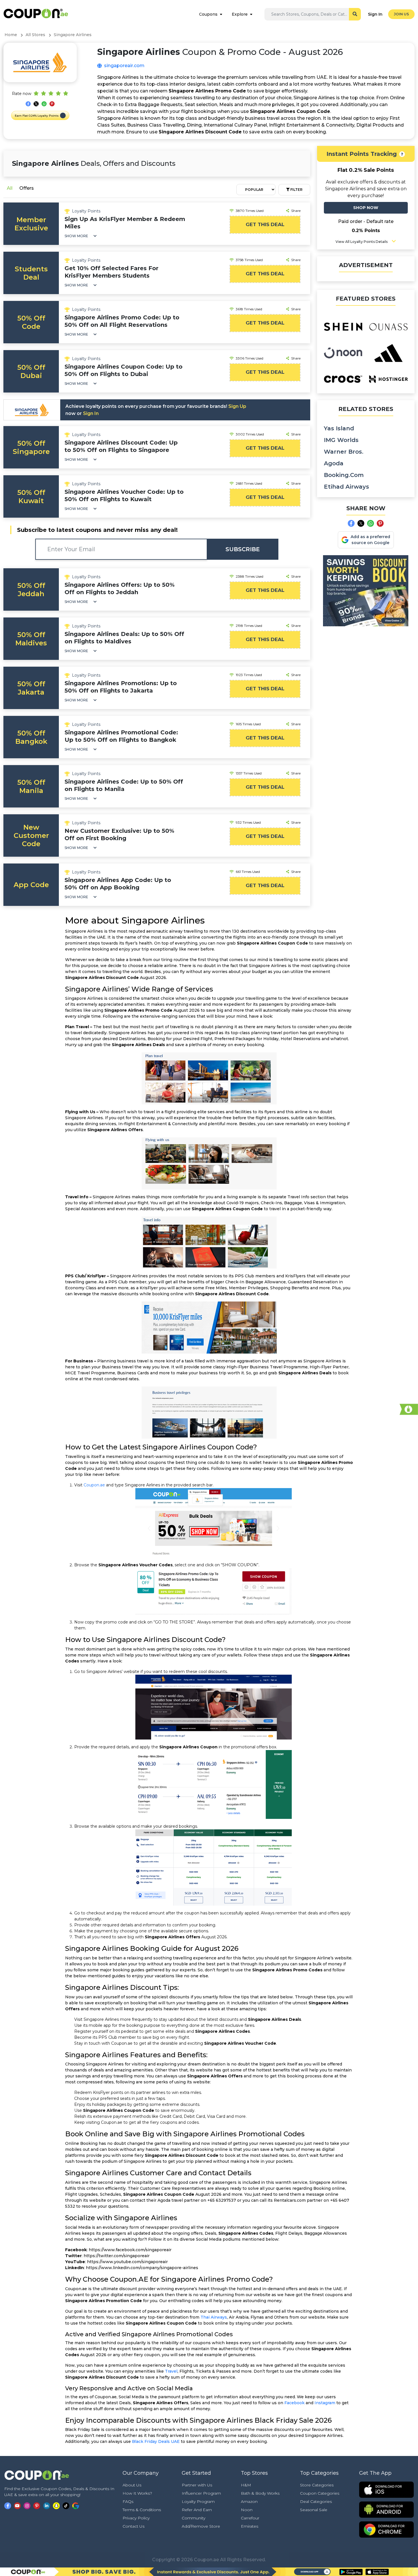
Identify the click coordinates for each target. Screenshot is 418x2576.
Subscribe (243, 549)
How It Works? (137, 2493)
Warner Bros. (344, 452)
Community (194, 2518)
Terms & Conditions (142, 2510)
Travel (171, 2371)
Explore (240, 14)
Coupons (208, 14)
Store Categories (317, 2485)
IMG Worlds (341, 440)
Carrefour (250, 2518)
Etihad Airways (346, 487)
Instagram (325, 2403)
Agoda (334, 463)
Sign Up (237, 406)
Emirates (250, 2526)
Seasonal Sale (314, 2510)
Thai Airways (214, 2317)
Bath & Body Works (260, 2493)
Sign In (375, 14)
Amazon (249, 2501)
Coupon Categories (320, 2493)
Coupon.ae (94, 1485)
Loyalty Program (198, 2501)
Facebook (294, 2403)
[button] (63, 115)
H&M (246, 2485)
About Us (132, 2485)
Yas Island (339, 428)
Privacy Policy (136, 2518)
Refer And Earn (197, 2510)
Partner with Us (197, 2485)
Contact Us (134, 2526)
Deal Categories (316, 2501)
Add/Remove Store (201, 2526)
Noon (247, 2510)
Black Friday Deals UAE (156, 2441)
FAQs (128, 2501)
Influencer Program (201, 2493)
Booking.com (344, 475)
